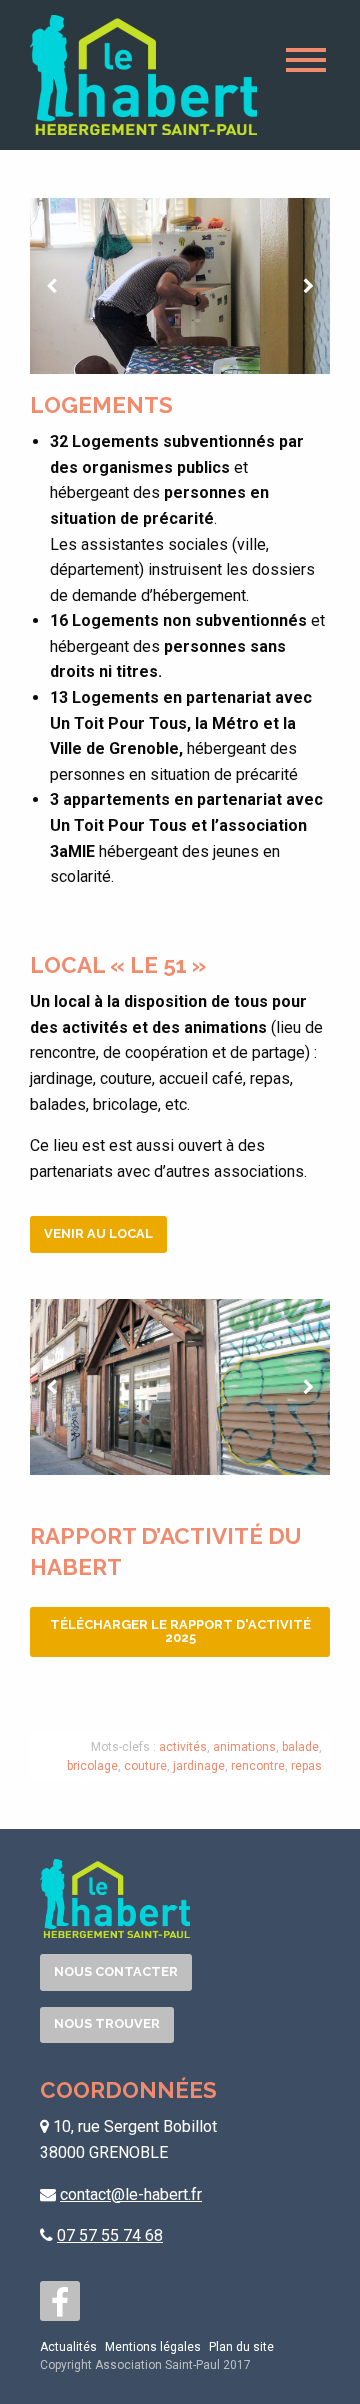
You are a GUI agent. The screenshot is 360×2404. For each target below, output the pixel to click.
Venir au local (98, 1233)
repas (306, 1766)
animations (244, 1747)
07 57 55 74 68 (110, 2235)
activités (183, 1747)
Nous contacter (116, 1971)
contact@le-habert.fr (131, 2194)
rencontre (258, 1766)
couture (145, 1766)
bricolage (92, 1766)
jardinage (199, 1766)
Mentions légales (153, 2347)
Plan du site (241, 2347)
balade (300, 1747)
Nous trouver (107, 2023)
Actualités (68, 2347)
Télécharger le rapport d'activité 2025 (180, 1631)
